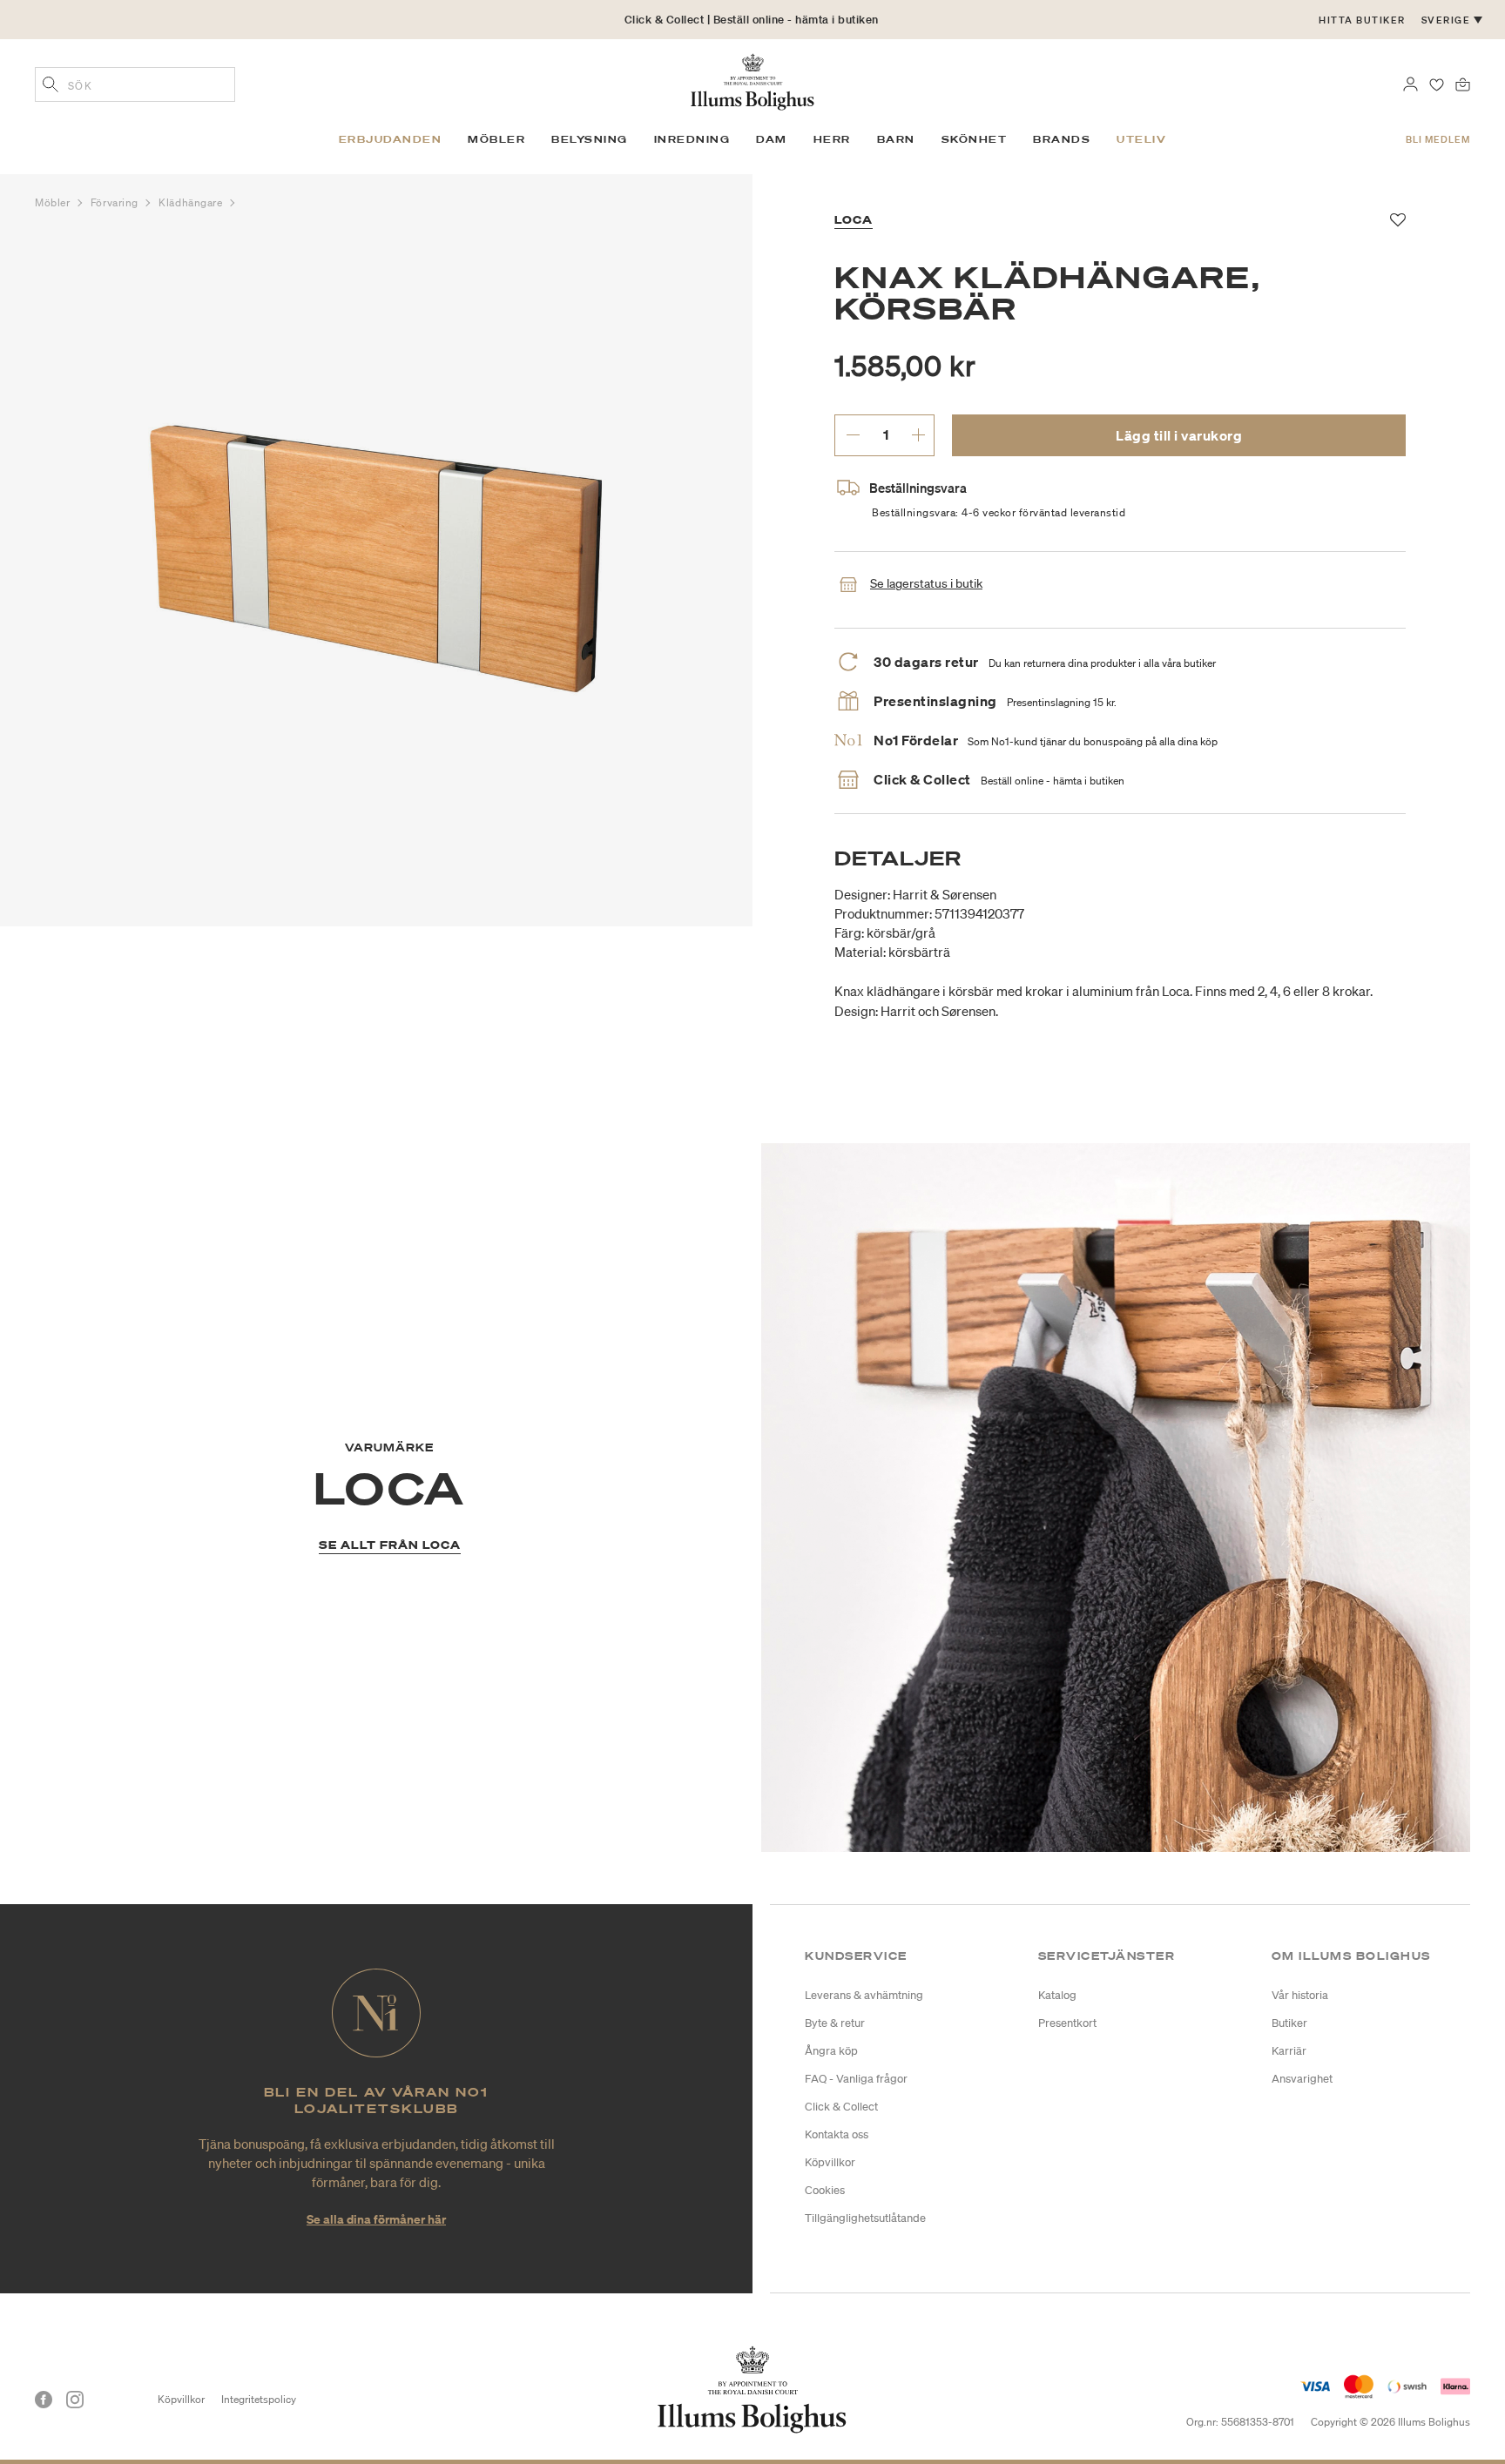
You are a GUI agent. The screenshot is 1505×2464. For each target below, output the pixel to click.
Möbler (54, 202)
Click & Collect (841, 2107)
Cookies (825, 2190)
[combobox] (135, 84)
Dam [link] (772, 139)
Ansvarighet (1302, 2079)
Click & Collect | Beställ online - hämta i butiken (752, 20)
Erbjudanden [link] (391, 139)
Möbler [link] (496, 139)
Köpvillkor (830, 2162)
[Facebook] (44, 2400)
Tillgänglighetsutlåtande (865, 2218)
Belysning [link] (590, 139)
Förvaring (116, 202)
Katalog (1057, 1995)
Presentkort (1067, 2023)
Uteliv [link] (1141, 139)
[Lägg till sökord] (51, 86)
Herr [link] (832, 139)
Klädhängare (192, 202)
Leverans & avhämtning (864, 1995)
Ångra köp (831, 2051)
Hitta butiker (1362, 20)
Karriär (1289, 2051)
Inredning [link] (692, 139)
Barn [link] (896, 139)
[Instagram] (75, 2400)
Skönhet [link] (975, 139)
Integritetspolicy (259, 2399)
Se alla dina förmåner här (376, 2219)
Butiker (1289, 2023)
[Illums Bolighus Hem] (752, 80)
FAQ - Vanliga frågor (856, 2079)
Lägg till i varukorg (1179, 435)
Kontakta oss (837, 2134)
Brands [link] (1062, 139)
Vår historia (1300, 1995)
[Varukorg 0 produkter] (1463, 83)
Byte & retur (835, 2023)
